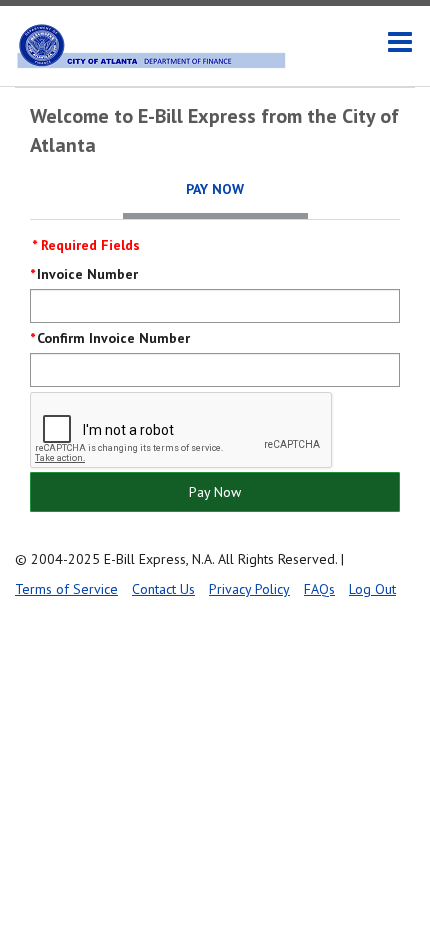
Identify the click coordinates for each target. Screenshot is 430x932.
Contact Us (163, 589)
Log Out (372, 589)
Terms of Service (66, 589)
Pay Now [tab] (215, 189)
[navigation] (400, 42)
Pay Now (215, 492)
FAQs (319, 589)
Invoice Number (87, 274)
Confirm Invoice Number (113, 338)
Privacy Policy (249, 589)
